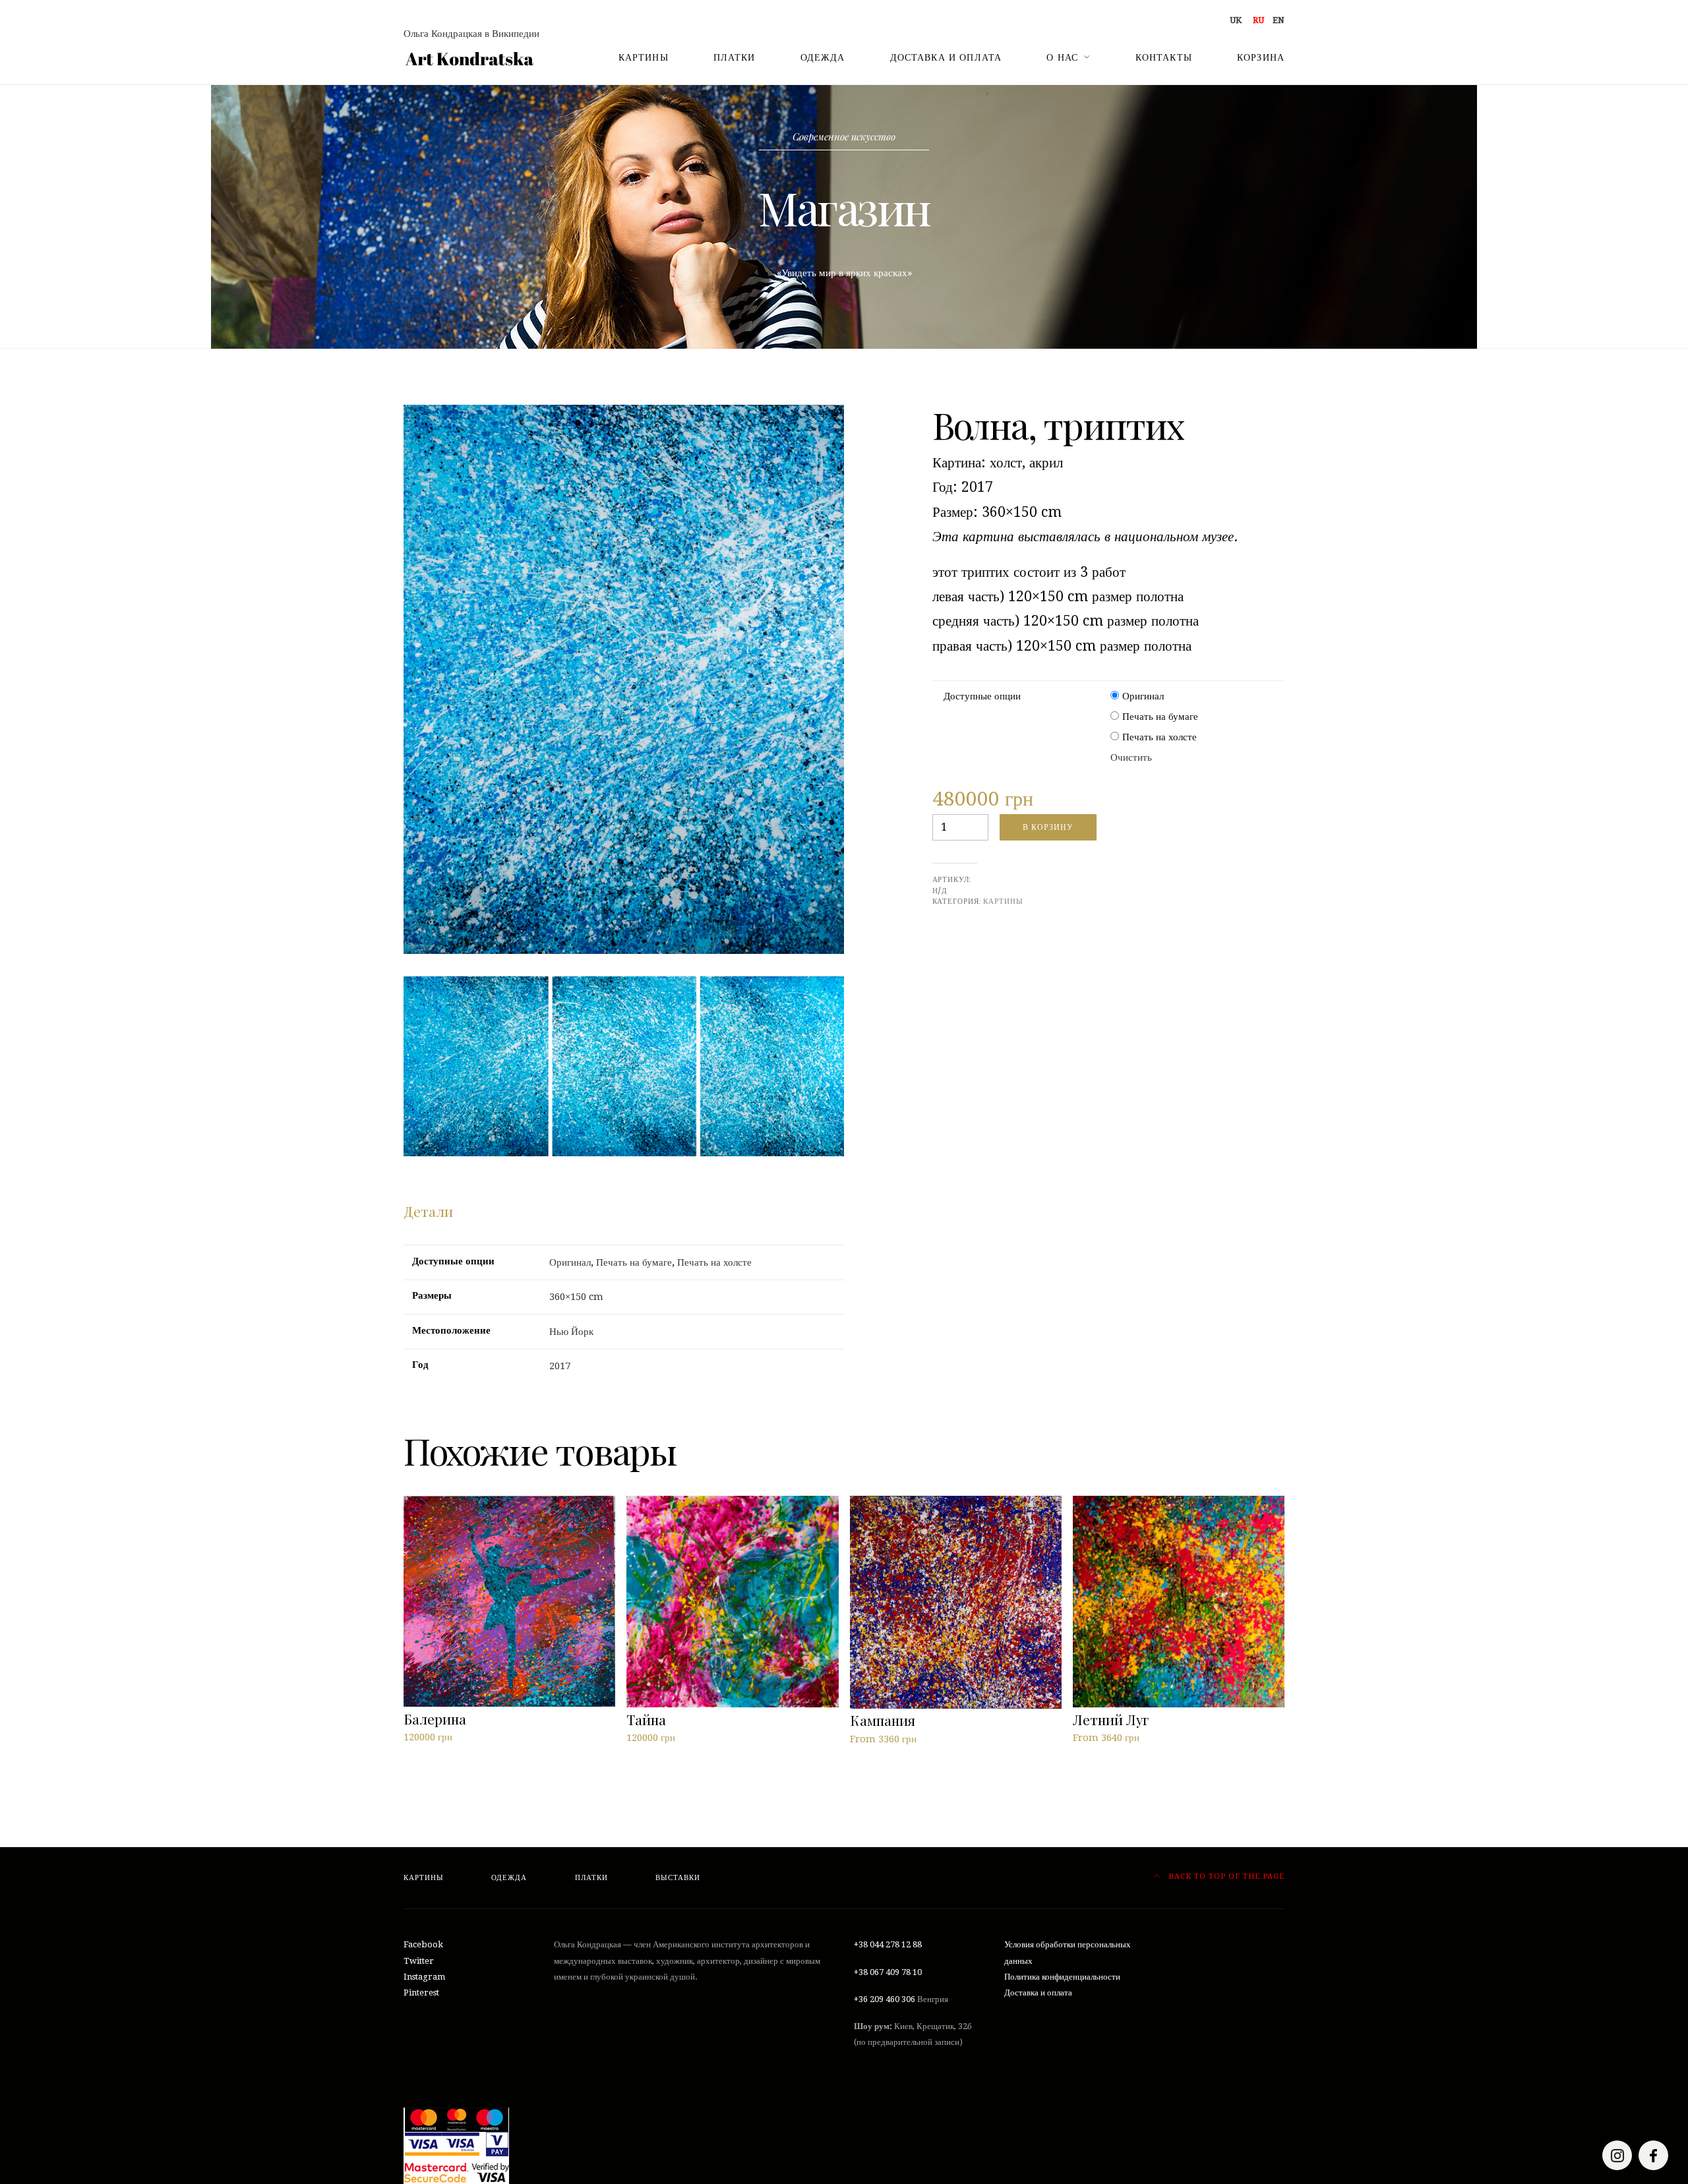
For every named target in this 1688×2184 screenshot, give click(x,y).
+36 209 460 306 (885, 1999)
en (1279, 20)
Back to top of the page (1225, 1876)
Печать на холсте (1160, 737)
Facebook (423, 1944)
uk (1236, 20)
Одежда (823, 57)
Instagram (424, 1977)
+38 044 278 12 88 (888, 1944)
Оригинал (1143, 696)
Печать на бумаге (1160, 717)
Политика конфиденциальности (1062, 1977)
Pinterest (421, 1992)
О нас (1062, 57)
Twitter (419, 1961)
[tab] (428, 1212)
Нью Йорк (571, 1332)
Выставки (678, 1878)
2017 (560, 1366)
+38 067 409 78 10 (888, 1972)
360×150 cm (576, 1297)
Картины (644, 57)
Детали (428, 1211)
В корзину (1048, 827)
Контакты (1164, 57)
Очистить (1131, 757)
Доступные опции (982, 696)
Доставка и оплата (946, 57)
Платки (735, 57)
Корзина (1261, 57)
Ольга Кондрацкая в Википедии (471, 34)
